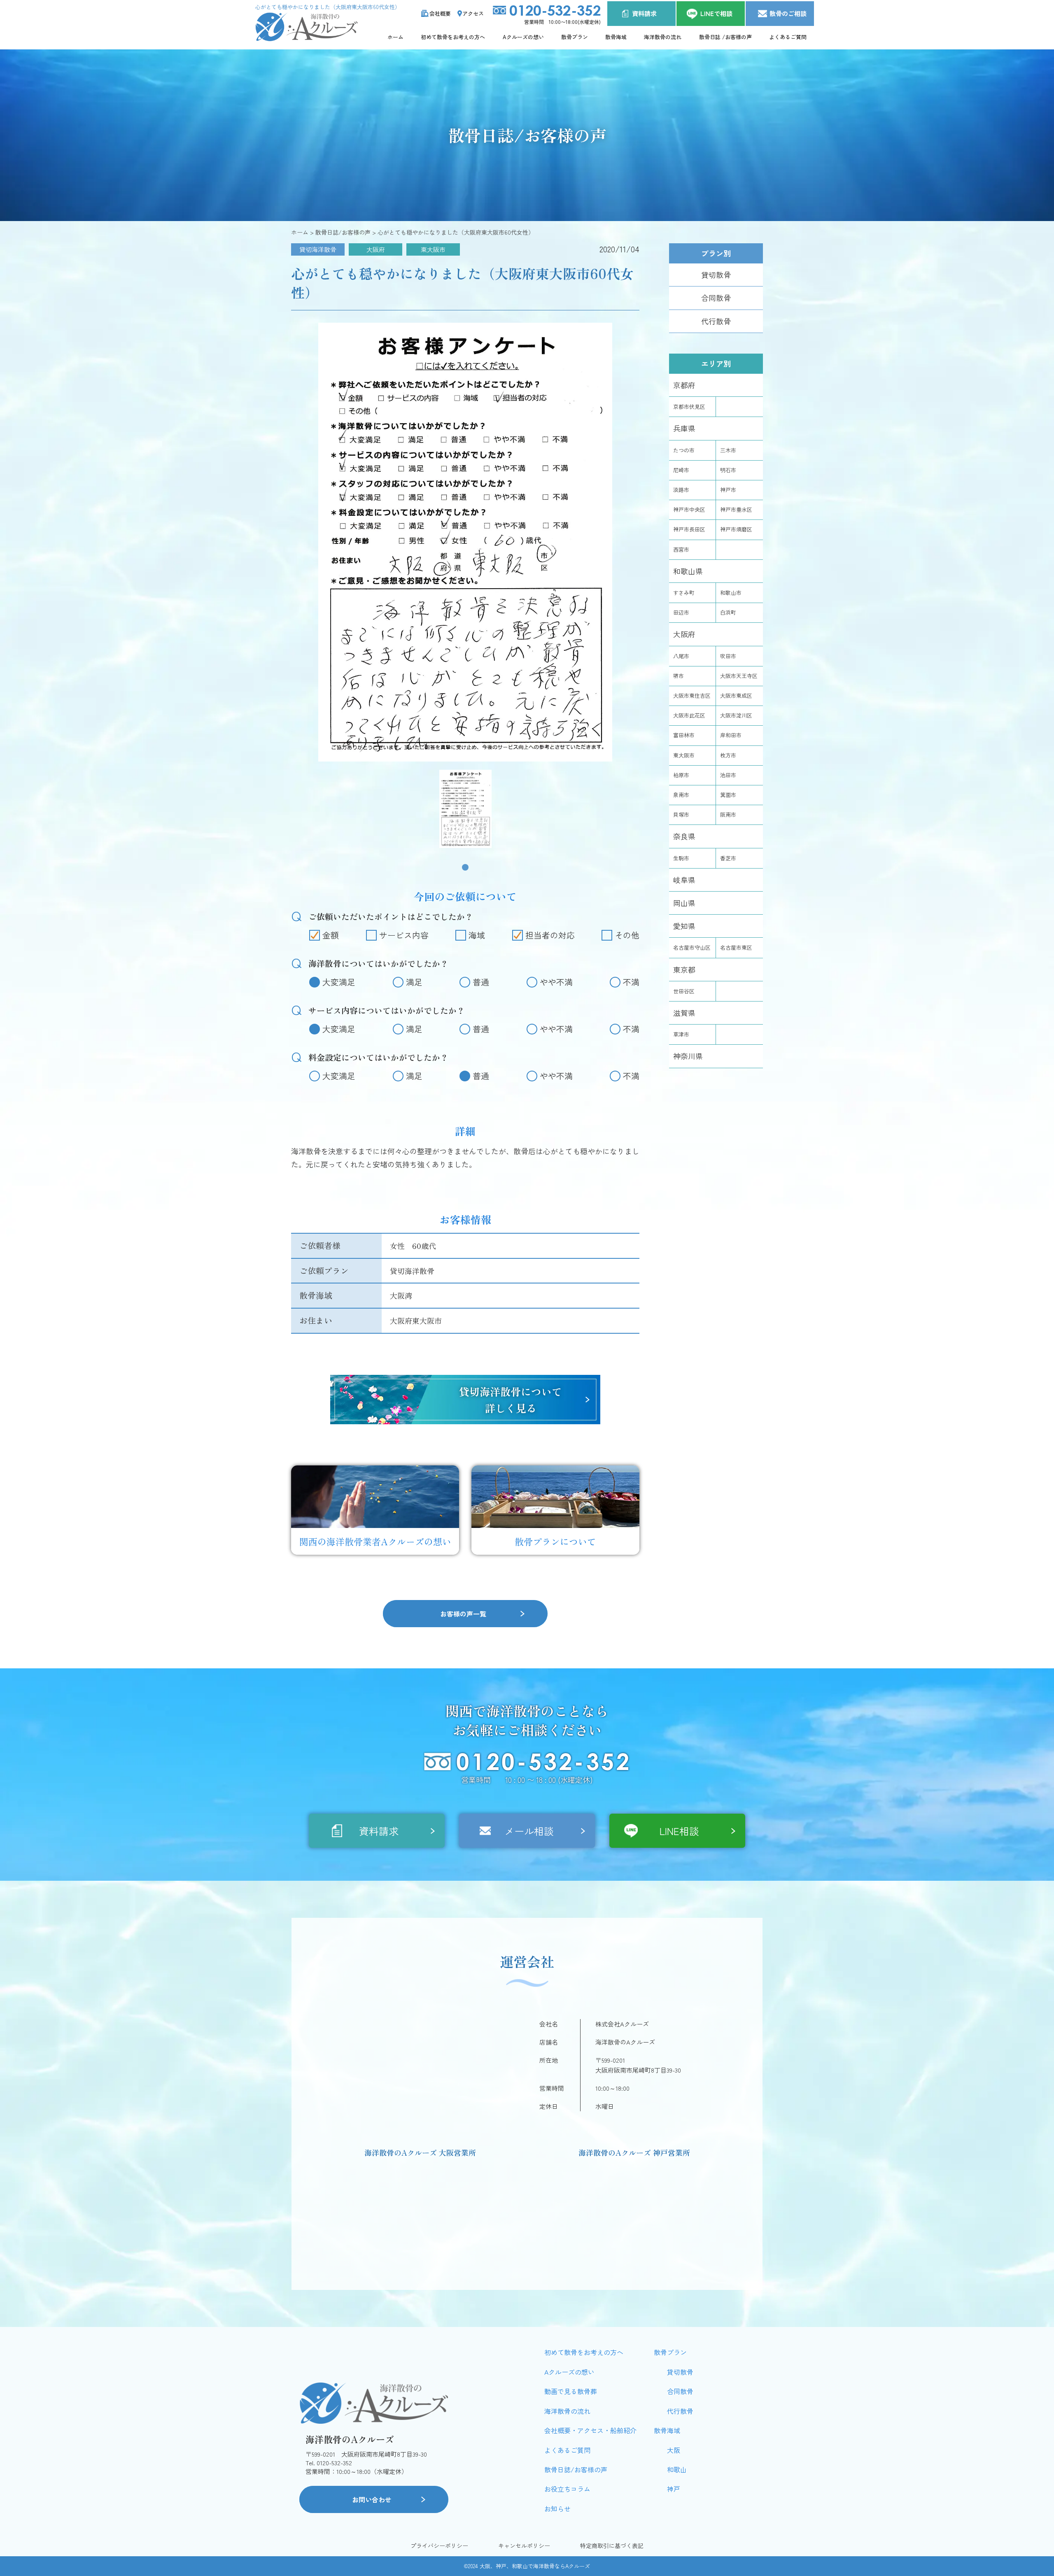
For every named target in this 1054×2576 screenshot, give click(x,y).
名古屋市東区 (736, 947)
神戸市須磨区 (736, 529)
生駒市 (681, 858)
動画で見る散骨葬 (571, 2391)
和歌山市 (731, 593)
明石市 (728, 470)
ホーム (395, 37)
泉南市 (681, 795)
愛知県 (684, 926)
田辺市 (681, 612)
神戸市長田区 (689, 529)
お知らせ (557, 2508)
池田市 (728, 775)
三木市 (728, 450)
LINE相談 (679, 1831)
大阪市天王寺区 (739, 676)
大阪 (674, 2450)
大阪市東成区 (736, 695)
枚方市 (728, 755)
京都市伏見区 (689, 406)
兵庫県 (684, 428)
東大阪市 (433, 249)
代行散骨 (716, 321)
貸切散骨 (716, 275)
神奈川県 (688, 1056)
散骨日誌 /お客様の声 (725, 37)
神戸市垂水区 (736, 509)
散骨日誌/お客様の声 (576, 2469)
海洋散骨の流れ (663, 37)
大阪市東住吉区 (692, 695)
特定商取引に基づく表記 (612, 2546)
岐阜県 (684, 880)
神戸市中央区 (689, 509)
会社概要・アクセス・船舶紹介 (590, 2430)
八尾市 (681, 656)
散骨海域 (616, 37)
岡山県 (684, 903)
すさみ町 (684, 593)
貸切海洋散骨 (318, 249)
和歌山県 (688, 571)
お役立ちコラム (567, 2489)
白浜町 (728, 612)
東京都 (684, 969)
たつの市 (684, 450)
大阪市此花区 (689, 715)
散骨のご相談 (788, 13)
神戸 (674, 2489)
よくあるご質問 (788, 37)
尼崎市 (681, 470)
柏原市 (681, 775)
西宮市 (681, 549)
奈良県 (684, 836)
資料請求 (644, 13)
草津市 (681, 1034)
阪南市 (728, 814)
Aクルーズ (578, 2566)
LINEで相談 (716, 13)
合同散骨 (716, 298)
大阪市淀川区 (736, 715)
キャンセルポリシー (524, 2546)
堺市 (679, 676)
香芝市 (728, 858)
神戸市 (728, 490)
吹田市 (728, 656)
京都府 (684, 385)
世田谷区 (684, 991)
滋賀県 (684, 1013)
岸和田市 (731, 735)
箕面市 (728, 795)
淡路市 (681, 490)
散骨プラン (575, 37)
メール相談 (529, 1831)
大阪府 (376, 249)
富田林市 (684, 735)
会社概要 (440, 13)
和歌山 (677, 2469)
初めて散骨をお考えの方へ (453, 37)
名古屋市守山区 (692, 947)
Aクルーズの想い (523, 37)
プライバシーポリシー (439, 2546)
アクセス (473, 13)
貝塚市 (681, 814)
